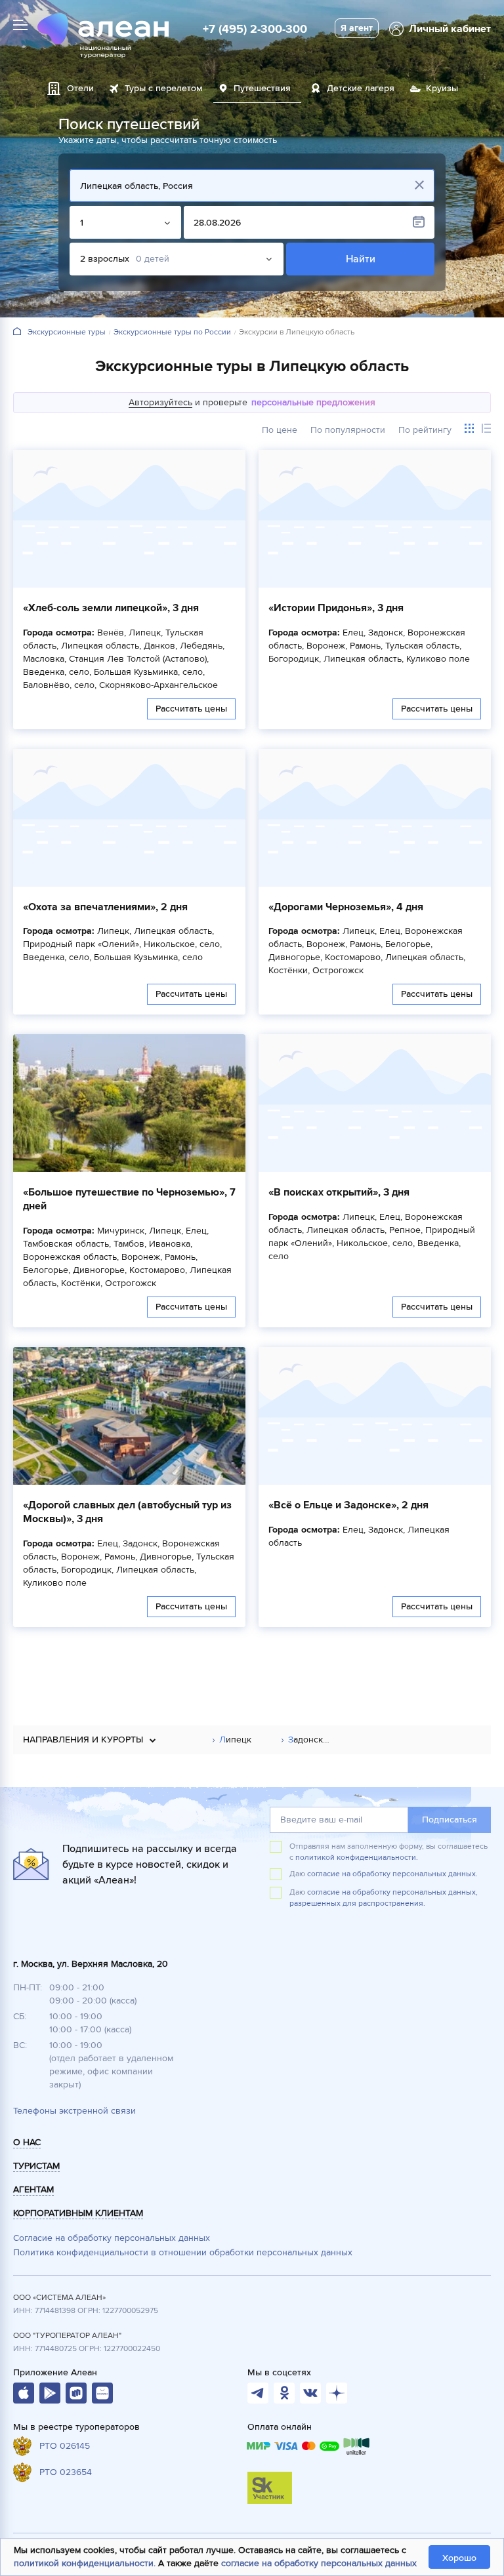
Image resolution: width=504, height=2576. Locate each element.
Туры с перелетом (164, 88)
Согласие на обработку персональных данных (112, 2238)
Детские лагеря (361, 88)
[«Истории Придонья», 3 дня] (375, 519)
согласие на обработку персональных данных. (392, 1874)
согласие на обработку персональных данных (319, 2563)
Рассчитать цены (191, 709)
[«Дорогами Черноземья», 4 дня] (375, 818)
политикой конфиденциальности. (357, 1858)
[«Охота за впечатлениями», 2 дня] (129, 818)
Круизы (442, 88)
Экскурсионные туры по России (172, 332)
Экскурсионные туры (67, 332)
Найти (360, 259)
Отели (80, 88)
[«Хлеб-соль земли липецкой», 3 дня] (129, 519)
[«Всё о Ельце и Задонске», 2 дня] (375, 1416)
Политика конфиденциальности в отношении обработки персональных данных (183, 2252)
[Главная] (17, 332)
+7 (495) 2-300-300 (255, 29)
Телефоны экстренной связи (74, 2111)
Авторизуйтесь (160, 402)
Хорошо (459, 2558)
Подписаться (450, 1820)
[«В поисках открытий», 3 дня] (375, 1103)
